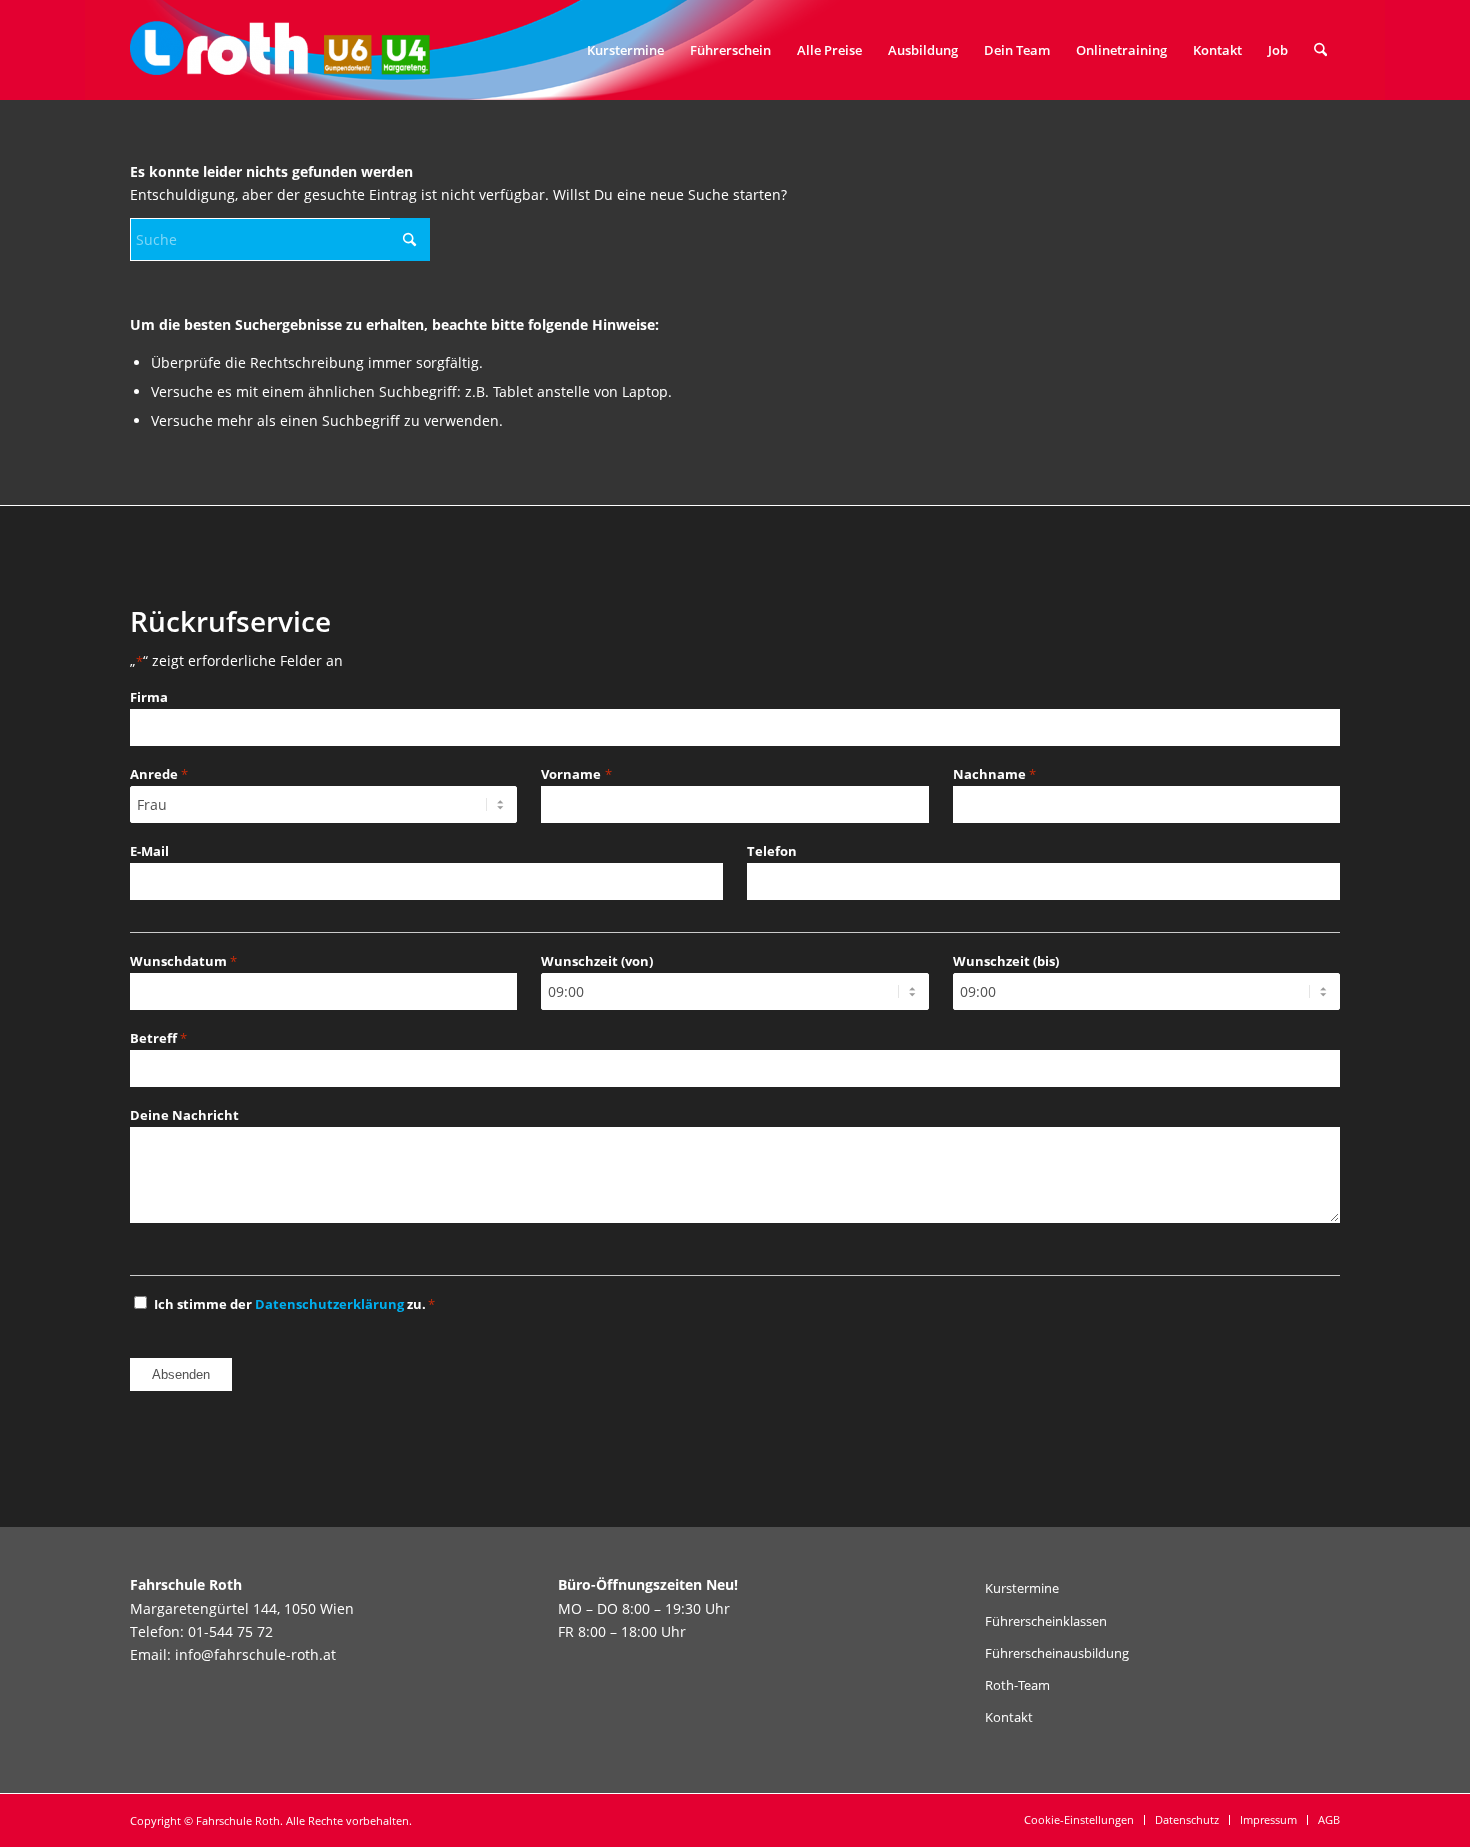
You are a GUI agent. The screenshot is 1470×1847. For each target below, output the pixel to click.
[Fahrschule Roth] (280, 50)
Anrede (159, 774)
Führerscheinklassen (1046, 1621)
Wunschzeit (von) (597, 961)
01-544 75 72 (230, 1631)
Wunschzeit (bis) (1006, 961)
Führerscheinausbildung (1057, 1653)
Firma (149, 697)
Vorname (576, 774)
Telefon (772, 851)
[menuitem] (625, 50)
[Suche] (1320, 50)
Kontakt (1009, 1717)
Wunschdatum (183, 961)
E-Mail (149, 851)
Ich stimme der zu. (294, 1304)
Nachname (994, 774)
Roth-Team (1017, 1685)
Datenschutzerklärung (329, 1304)
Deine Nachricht (184, 1115)
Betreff (158, 1038)
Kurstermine (1022, 1588)
